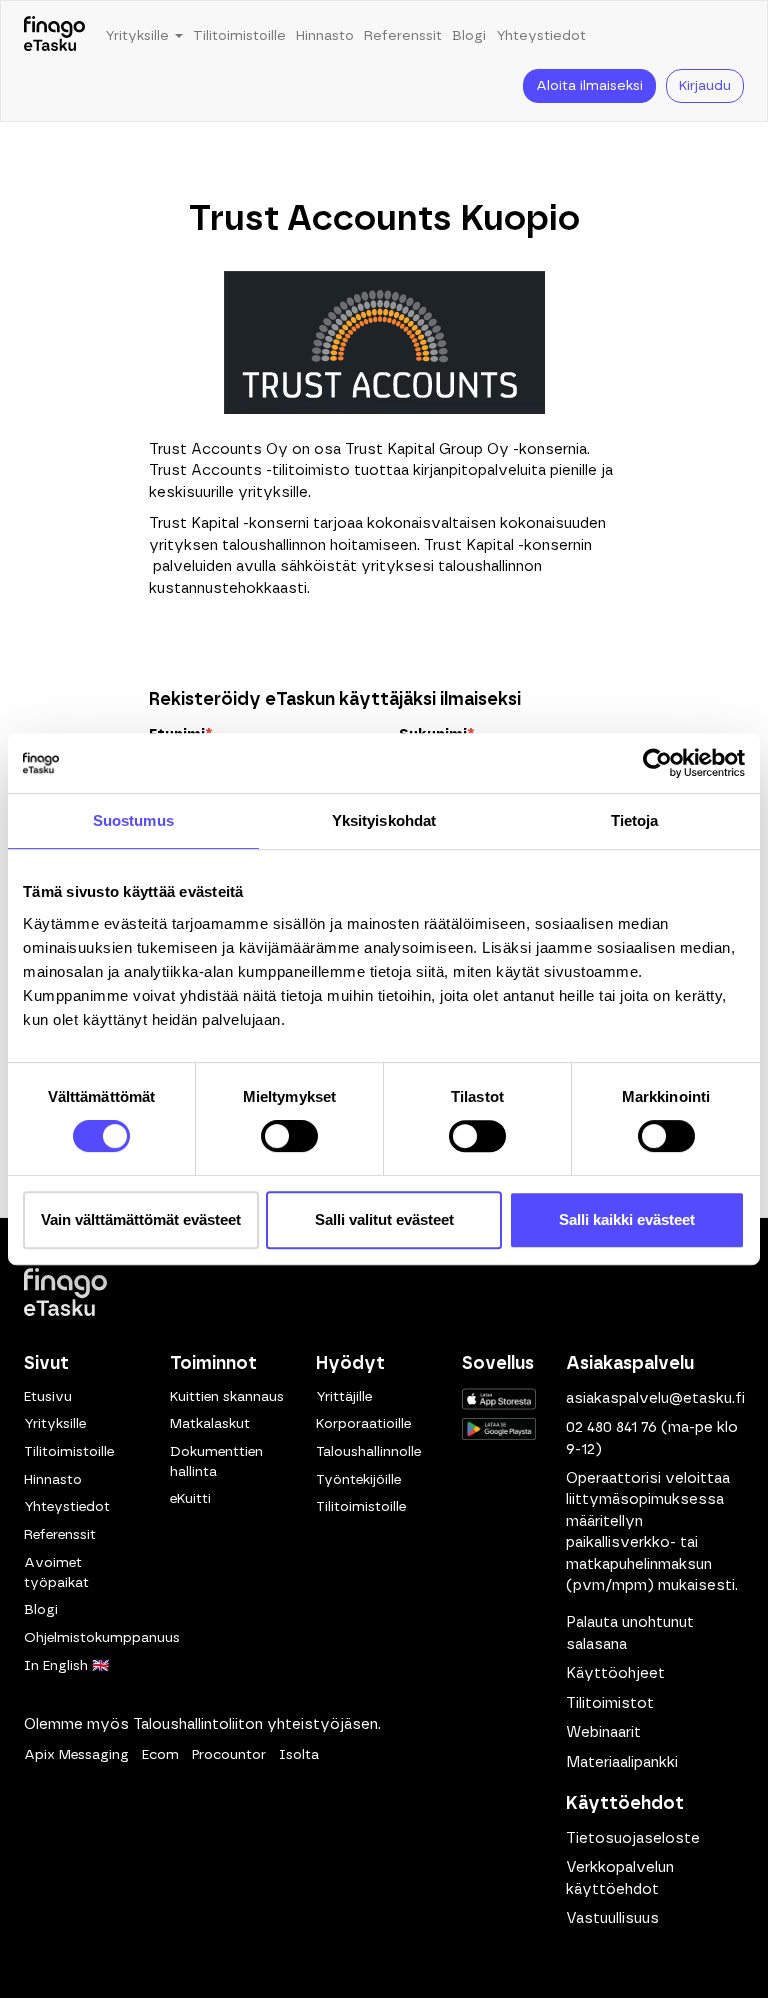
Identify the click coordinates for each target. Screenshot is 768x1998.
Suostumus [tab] (133, 820)
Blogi (469, 36)
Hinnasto (325, 36)
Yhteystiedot (541, 36)
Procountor (229, 1755)
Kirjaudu (705, 86)
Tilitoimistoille (239, 36)
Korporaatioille (363, 1424)
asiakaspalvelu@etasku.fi (655, 1398)
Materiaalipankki (622, 1762)
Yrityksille (55, 1424)
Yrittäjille (344, 1397)
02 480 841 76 (611, 1427)
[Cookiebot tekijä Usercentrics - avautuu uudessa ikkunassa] (657, 763)
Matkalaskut (210, 1424)
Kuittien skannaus (227, 1397)
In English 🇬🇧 (66, 1666)
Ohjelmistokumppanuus (102, 1638)
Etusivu (48, 1397)
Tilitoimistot (610, 1703)
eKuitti (190, 1499)
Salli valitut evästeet (384, 1219)
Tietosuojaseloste (633, 1838)
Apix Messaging (76, 1755)
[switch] (289, 1136)
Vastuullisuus (612, 1918)
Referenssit (403, 36)
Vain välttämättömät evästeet (141, 1219)
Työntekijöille (358, 1480)
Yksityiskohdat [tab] (384, 820)
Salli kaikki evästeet (627, 1219)
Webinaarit (603, 1732)
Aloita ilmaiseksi (589, 86)
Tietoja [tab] (635, 820)
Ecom (160, 1755)
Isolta (299, 1755)
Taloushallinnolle (368, 1452)
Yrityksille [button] (139, 36)
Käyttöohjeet (615, 1673)
